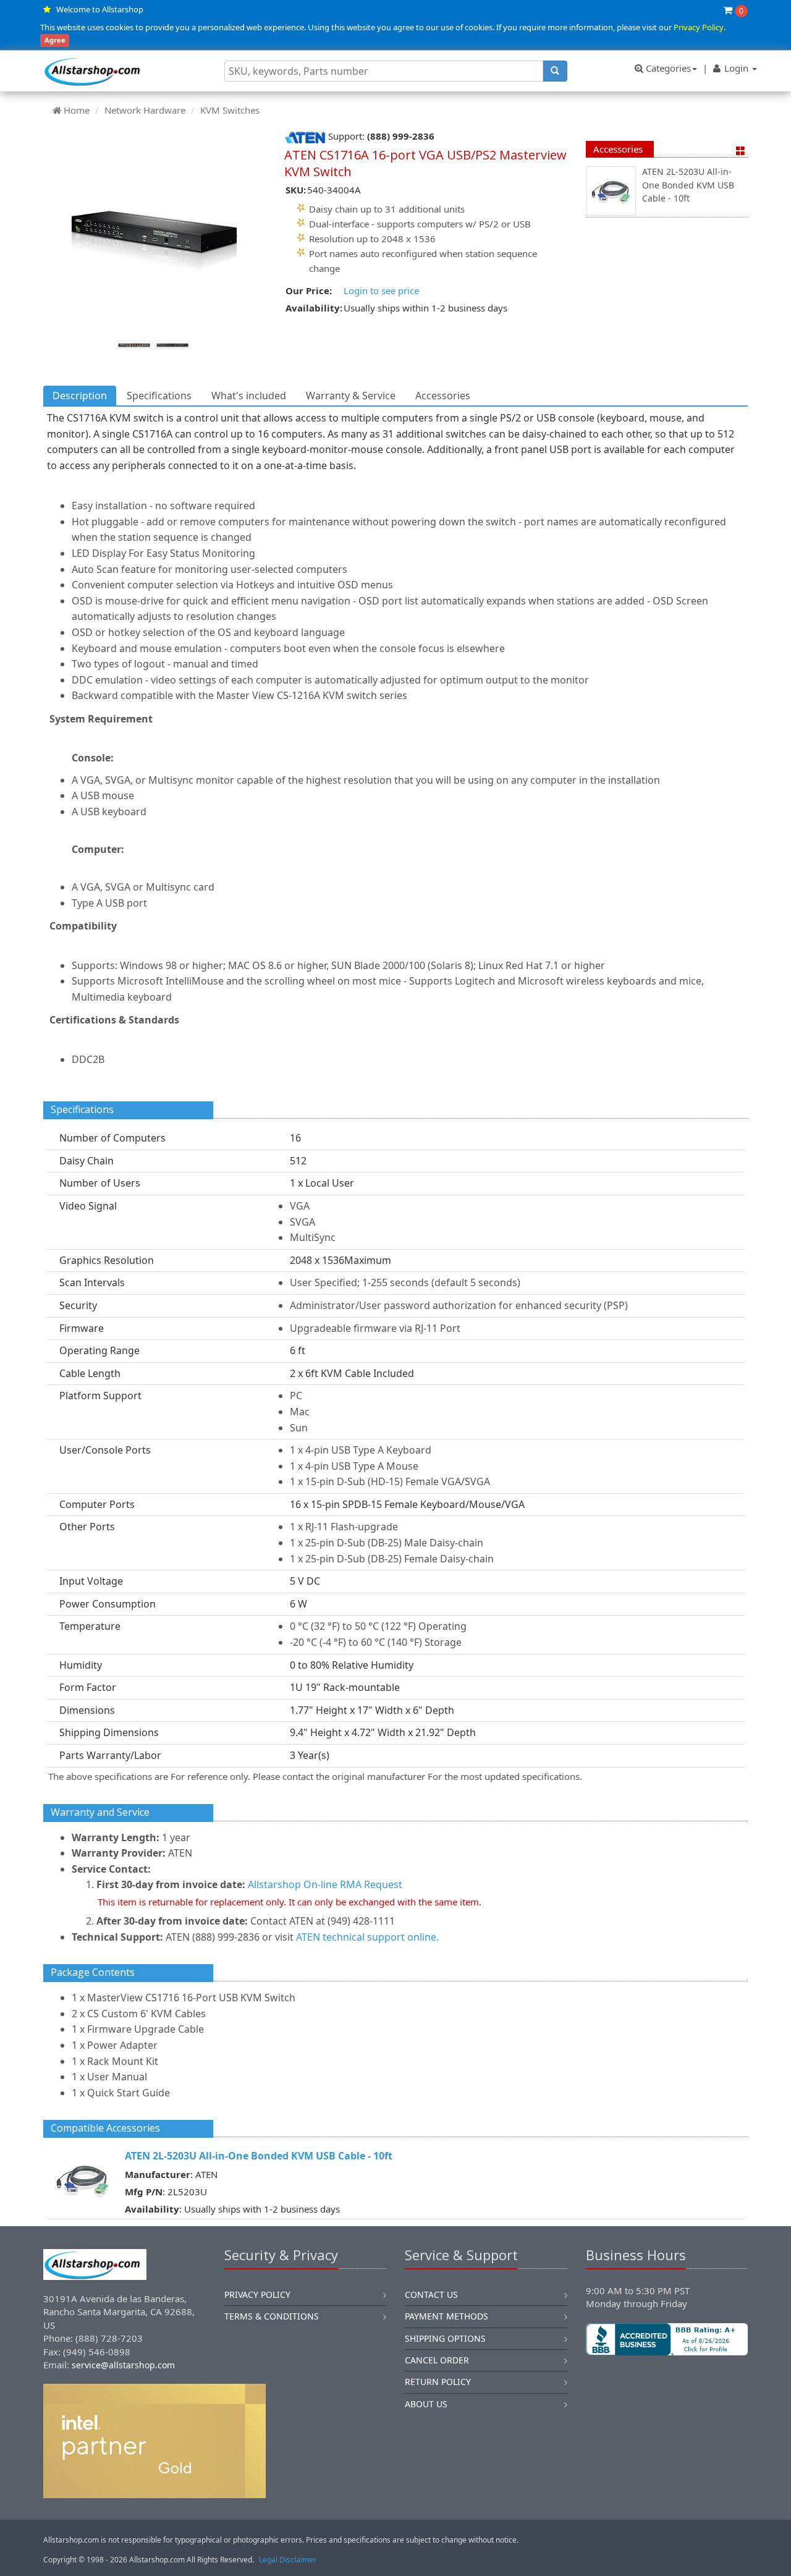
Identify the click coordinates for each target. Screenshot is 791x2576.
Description (80, 396)
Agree (55, 40)
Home (77, 110)
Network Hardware (145, 110)
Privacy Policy (699, 27)
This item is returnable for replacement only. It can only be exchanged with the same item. (290, 1902)
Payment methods (446, 2316)
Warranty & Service (351, 396)
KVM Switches (230, 110)
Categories (667, 68)
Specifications (159, 396)
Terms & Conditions (272, 2316)
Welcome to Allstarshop (100, 9)
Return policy (438, 2382)
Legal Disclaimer (288, 2560)
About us (426, 2404)
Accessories (618, 149)
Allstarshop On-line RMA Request (325, 1884)
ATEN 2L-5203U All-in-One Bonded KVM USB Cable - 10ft (688, 185)
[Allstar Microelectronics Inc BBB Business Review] (667, 2339)
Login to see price (381, 290)
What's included (249, 396)
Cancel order (437, 2360)
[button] (667, 2397)
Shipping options (445, 2338)
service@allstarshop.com (123, 2365)
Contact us (431, 2294)
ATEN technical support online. (367, 1937)
